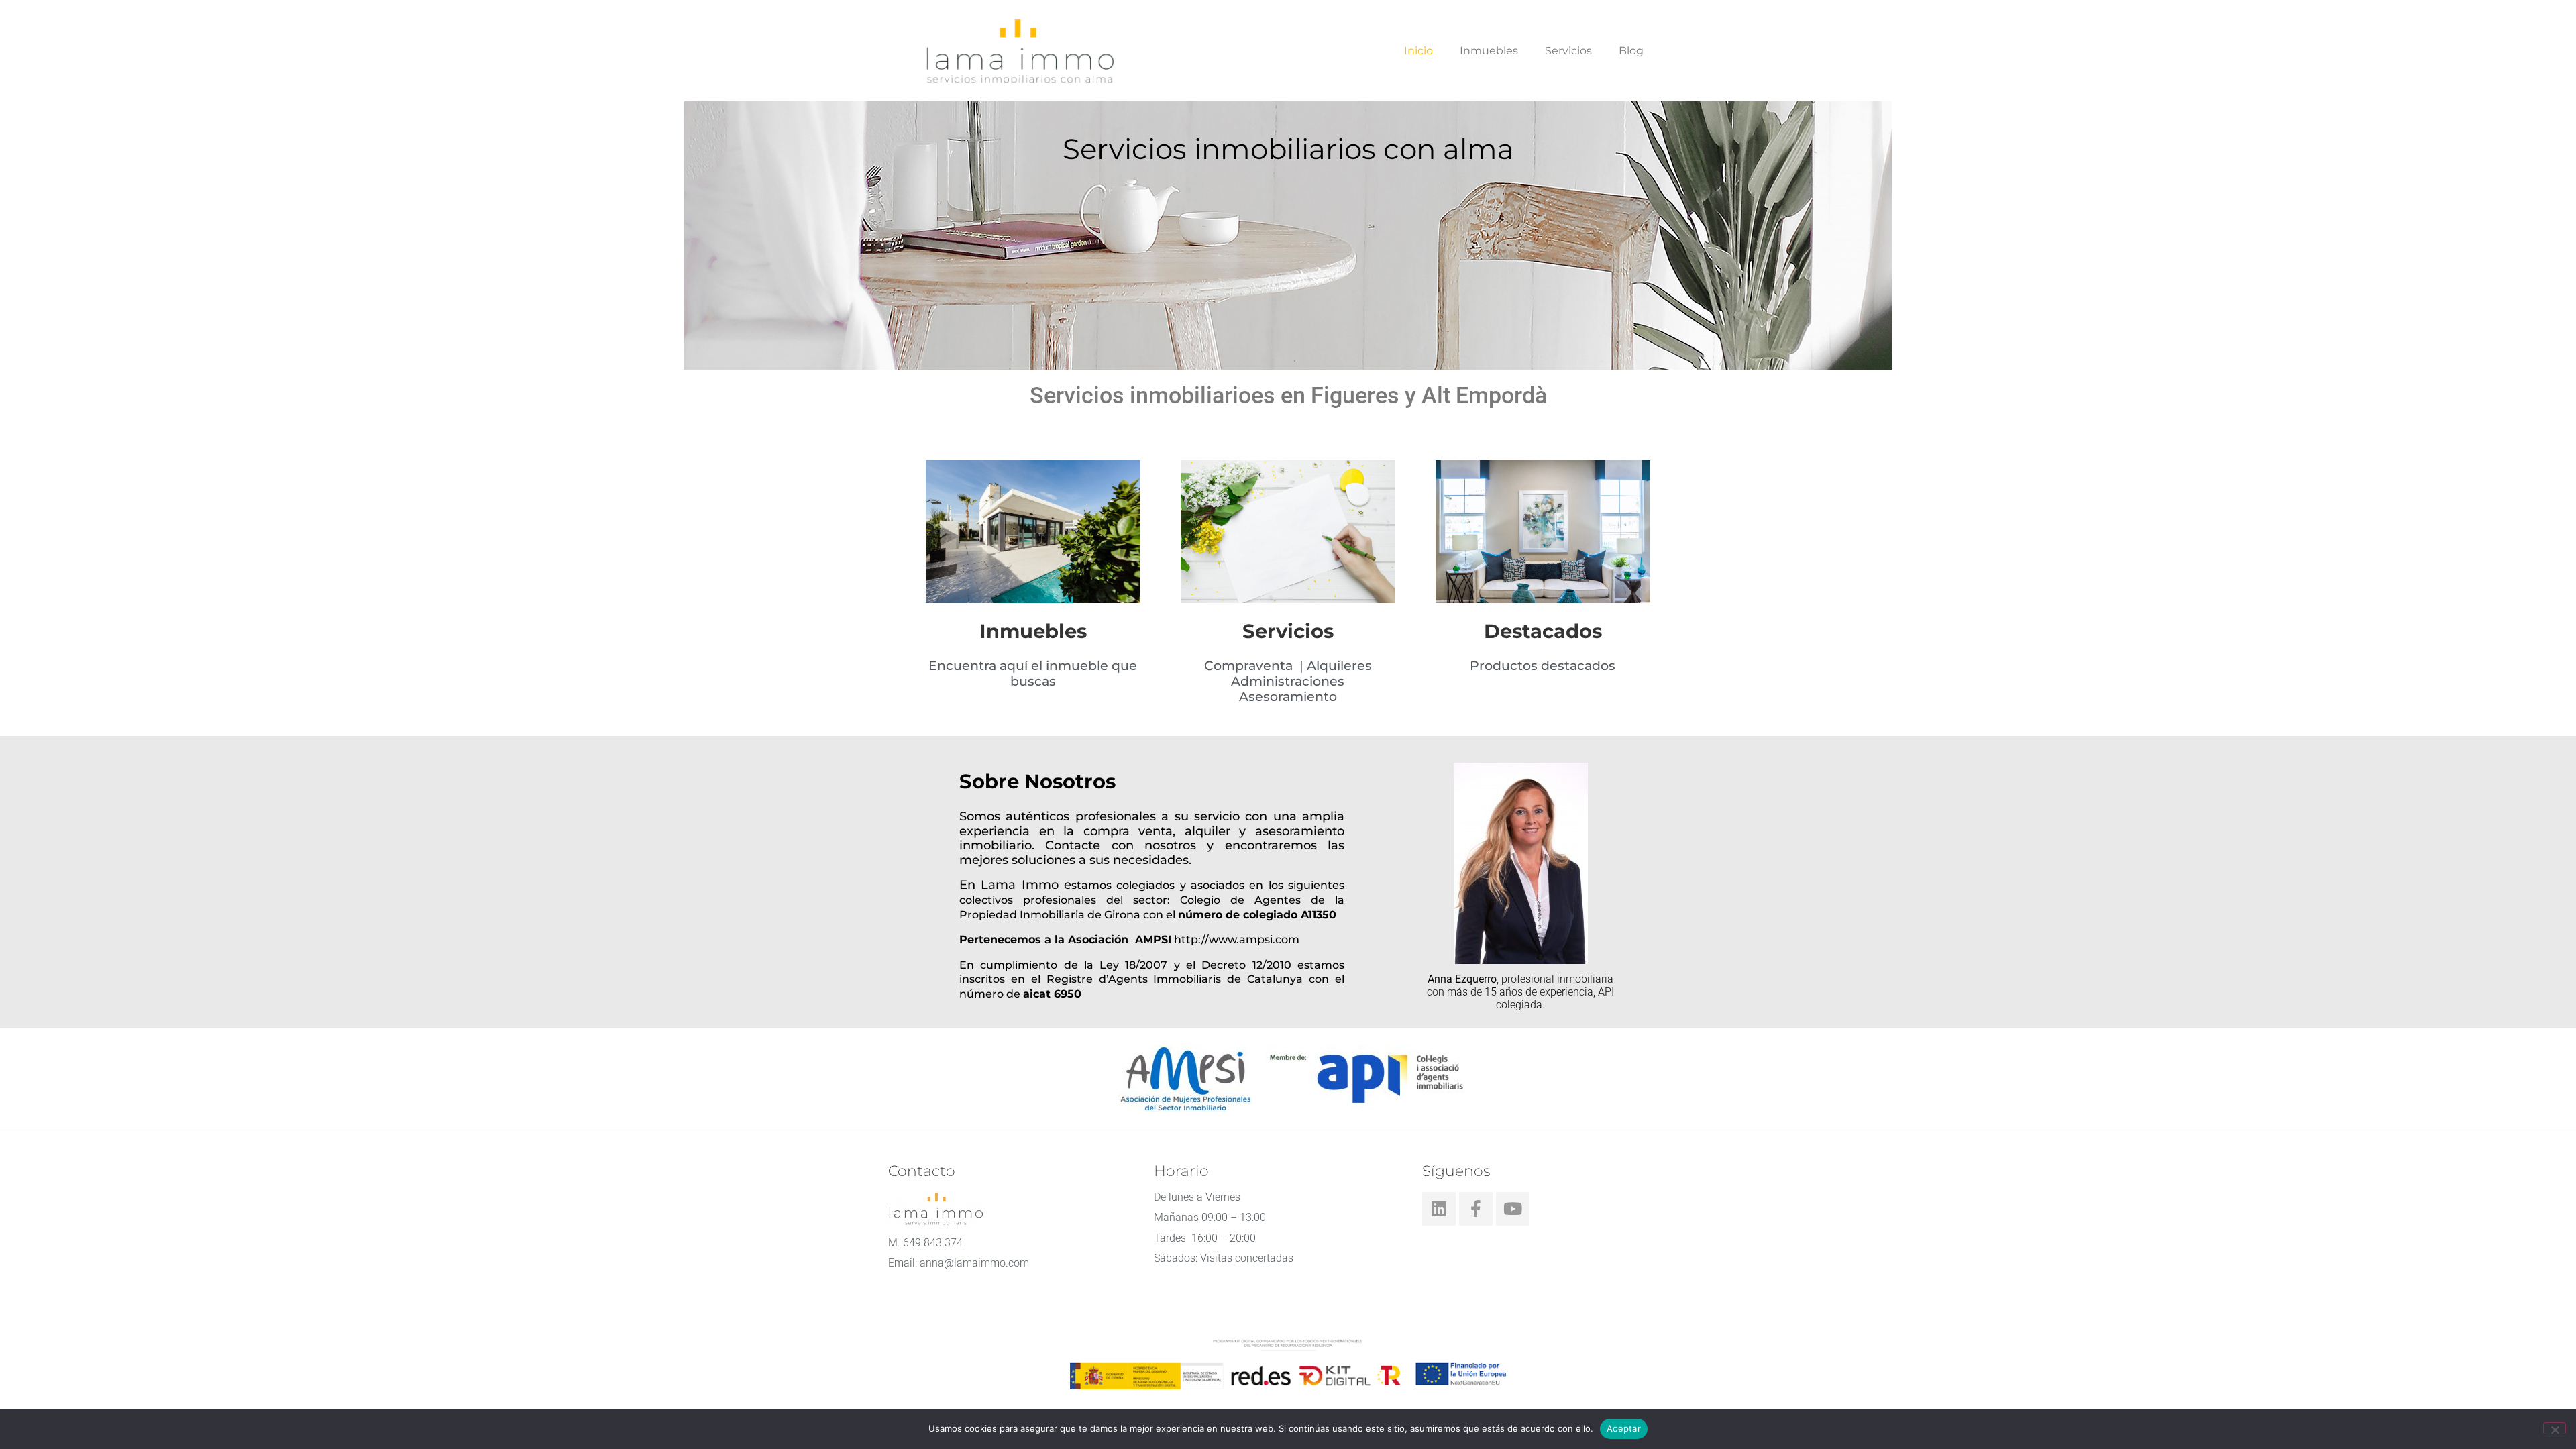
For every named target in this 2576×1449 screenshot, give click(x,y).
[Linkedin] (1439, 1209)
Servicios (1568, 51)
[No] (2555, 1428)
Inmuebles (1489, 51)
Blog (1631, 51)
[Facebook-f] (1476, 1209)
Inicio (1418, 51)
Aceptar (1624, 1428)
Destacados (1543, 631)
